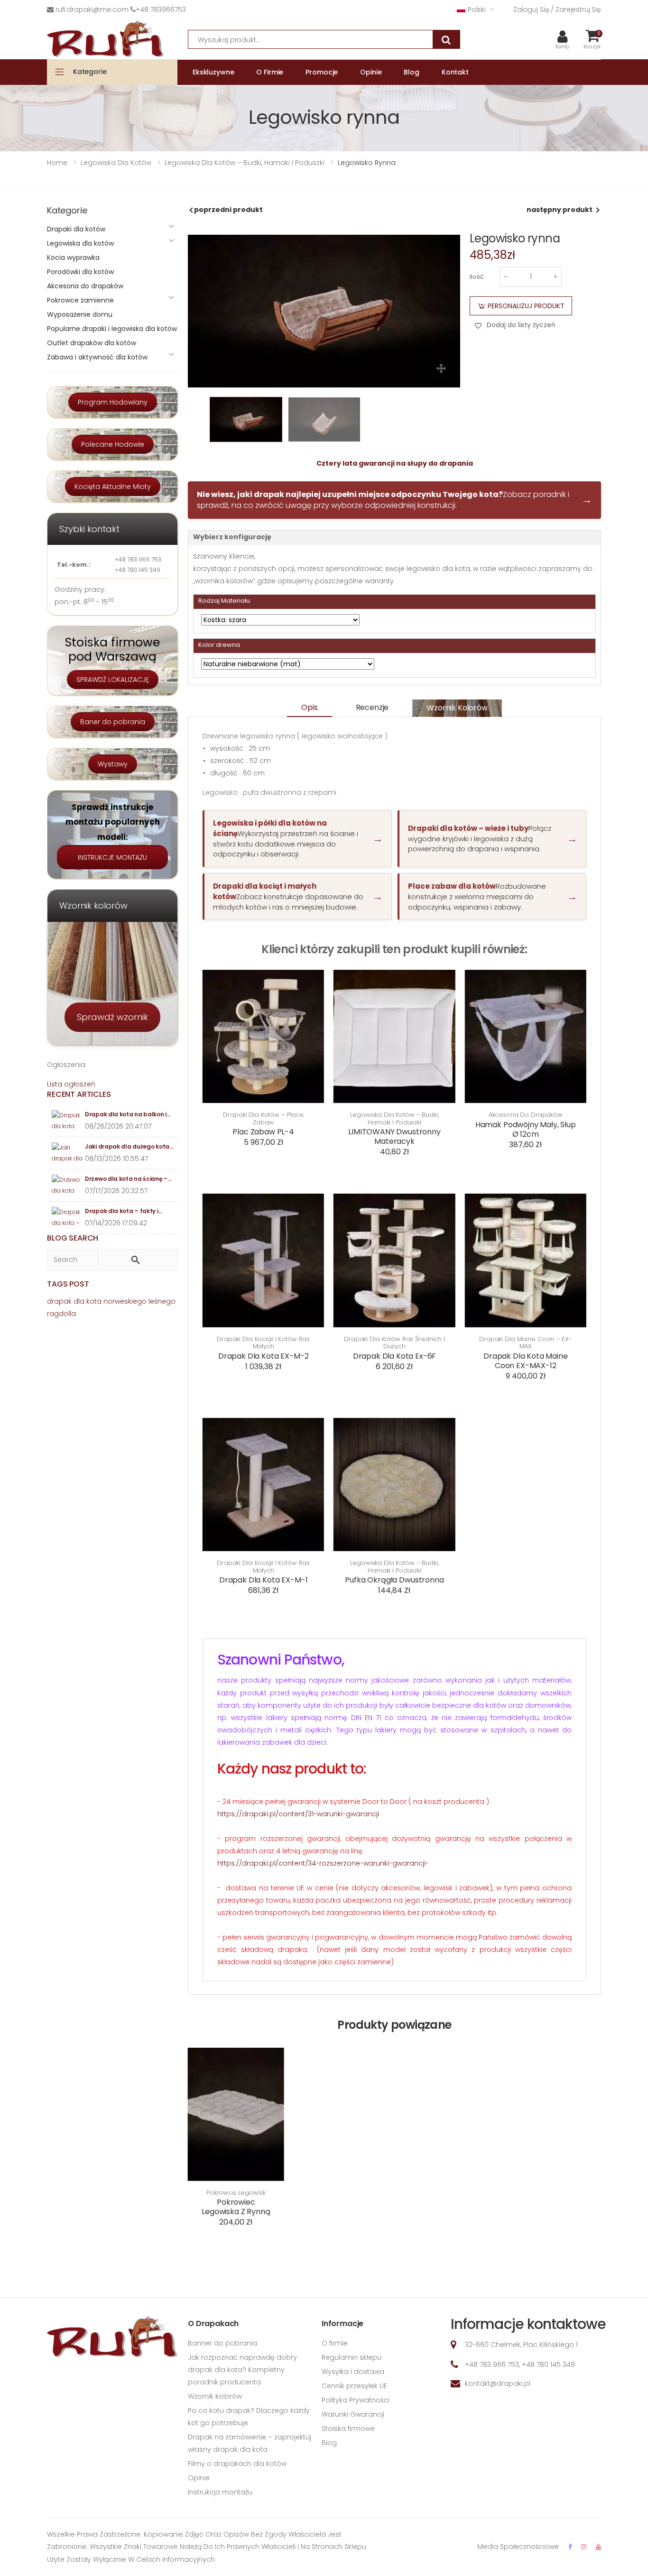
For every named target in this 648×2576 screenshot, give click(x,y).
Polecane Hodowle (113, 444)
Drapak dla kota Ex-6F (395, 1356)
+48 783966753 (161, 9)
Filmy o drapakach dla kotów (237, 2464)
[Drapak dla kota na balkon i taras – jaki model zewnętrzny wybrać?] (67, 1121)
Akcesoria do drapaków (526, 1115)
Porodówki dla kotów (80, 272)
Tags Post (68, 1284)
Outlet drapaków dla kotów (92, 343)
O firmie (335, 2343)
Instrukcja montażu (220, 2492)
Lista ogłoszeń (71, 1084)
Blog (329, 2443)
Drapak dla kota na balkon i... (128, 1114)
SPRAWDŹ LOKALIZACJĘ (113, 680)
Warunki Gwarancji (353, 2414)
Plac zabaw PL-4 (263, 1132)
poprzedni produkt (228, 210)
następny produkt (560, 210)
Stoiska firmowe (348, 2429)
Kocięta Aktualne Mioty (113, 487)
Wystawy (113, 764)
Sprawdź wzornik (112, 1017)
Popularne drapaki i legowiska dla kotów (112, 329)
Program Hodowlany (113, 402)
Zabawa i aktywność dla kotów (97, 357)
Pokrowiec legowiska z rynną (236, 2207)
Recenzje (372, 707)
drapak (59, 1301)
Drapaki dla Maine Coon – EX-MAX (525, 1343)
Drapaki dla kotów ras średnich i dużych (394, 1343)
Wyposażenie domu (80, 314)
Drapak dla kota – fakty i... (124, 1211)
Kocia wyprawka (73, 258)
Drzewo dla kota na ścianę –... (128, 1179)
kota (94, 1301)
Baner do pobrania (113, 722)
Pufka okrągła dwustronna (394, 1580)
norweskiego (125, 1301)
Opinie (199, 2478)
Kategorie (90, 72)
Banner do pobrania (222, 2343)
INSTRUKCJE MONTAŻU (112, 857)
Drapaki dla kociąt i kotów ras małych (263, 1343)
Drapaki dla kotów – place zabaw (263, 1118)
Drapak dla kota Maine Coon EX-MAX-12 (526, 1361)
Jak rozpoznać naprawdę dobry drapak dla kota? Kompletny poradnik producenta (242, 2370)
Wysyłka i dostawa (353, 2372)
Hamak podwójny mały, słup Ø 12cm (526, 1129)
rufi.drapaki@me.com (92, 9)
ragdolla (61, 1314)
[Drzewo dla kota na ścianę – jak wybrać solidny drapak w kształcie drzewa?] (67, 1185)
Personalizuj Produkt (526, 306)
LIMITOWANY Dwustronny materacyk (394, 1136)
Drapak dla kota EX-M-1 (263, 1580)
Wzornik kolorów (457, 708)
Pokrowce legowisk (236, 2193)
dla (79, 1301)
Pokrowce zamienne (80, 300)
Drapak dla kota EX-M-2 (263, 1356)
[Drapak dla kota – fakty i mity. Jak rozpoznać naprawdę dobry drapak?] (67, 1218)
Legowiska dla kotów (80, 243)
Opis (309, 707)
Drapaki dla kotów (76, 229)
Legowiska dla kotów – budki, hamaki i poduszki (394, 1118)
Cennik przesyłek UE (354, 2386)
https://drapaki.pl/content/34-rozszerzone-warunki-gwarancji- (323, 1863)
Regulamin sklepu (352, 2357)
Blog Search (73, 1238)
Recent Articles (79, 1094)
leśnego (162, 1301)
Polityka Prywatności (356, 2400)
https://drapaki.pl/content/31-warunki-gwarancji (298, 1814)
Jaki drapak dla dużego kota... (129, 1146)
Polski (477, 9)
